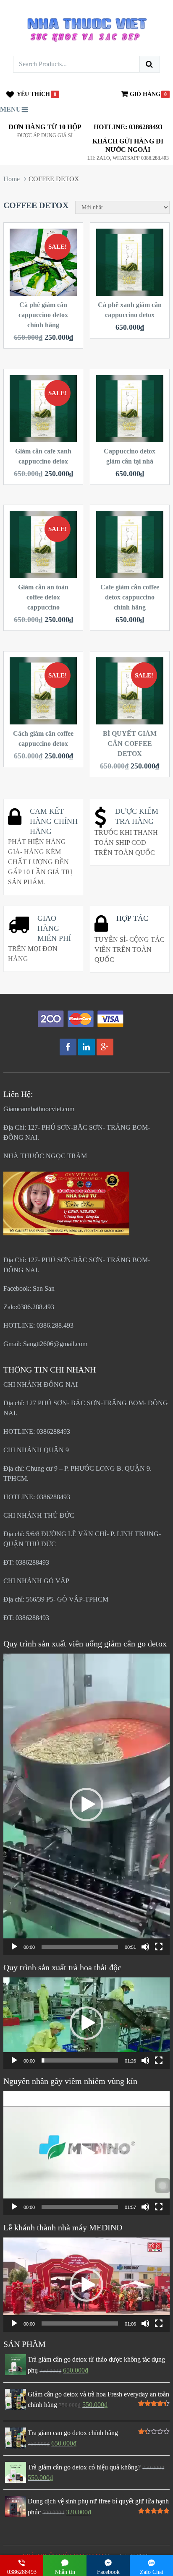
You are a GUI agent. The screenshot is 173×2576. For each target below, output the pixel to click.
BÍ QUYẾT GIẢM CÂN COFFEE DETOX (130, 744)
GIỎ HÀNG (145, 94)
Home (12, 179)
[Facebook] (68, 1047)
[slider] (80, 1947)
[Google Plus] (105, 1047)
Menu (10, 109)
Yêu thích (33, 94)
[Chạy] (14, 1947)
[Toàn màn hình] (159, 1947)
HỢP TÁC (132, 918)
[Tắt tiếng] (145, 1947)
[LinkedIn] (86, 1047)
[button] (86, 1805)
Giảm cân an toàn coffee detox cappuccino (43, 597)
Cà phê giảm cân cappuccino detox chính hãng (43, 315)
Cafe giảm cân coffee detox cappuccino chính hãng (130, 597)
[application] (86, 1804)
